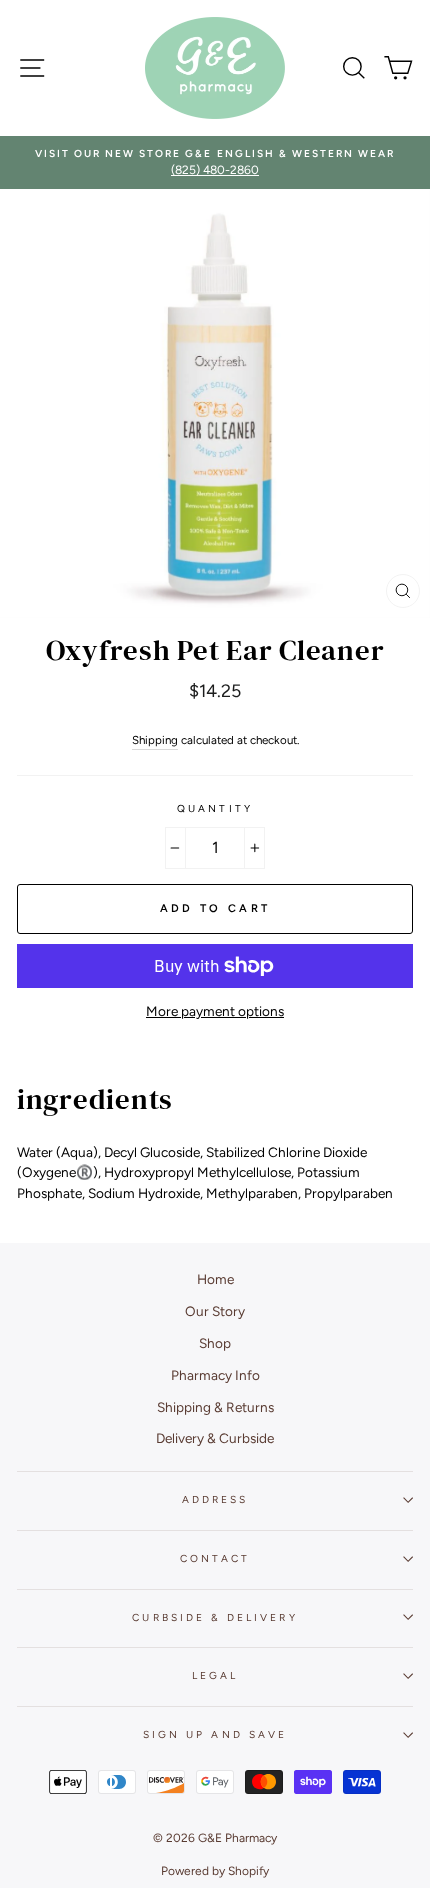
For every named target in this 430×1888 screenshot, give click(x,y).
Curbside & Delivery (214, 1617)
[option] (215, 162)
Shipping (155, 740)
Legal (215, 1675)
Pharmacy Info (215, 1375)
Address (215, 1499)
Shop (215, 1343)
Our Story (215, 1311)
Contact (214, 1558)
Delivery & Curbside (215, 1438)
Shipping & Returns (215, 1407)
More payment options (215, 1011)
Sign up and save (215, 1734)
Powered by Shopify (215, 1871)
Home (215, 1279)
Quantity (214, 808)
